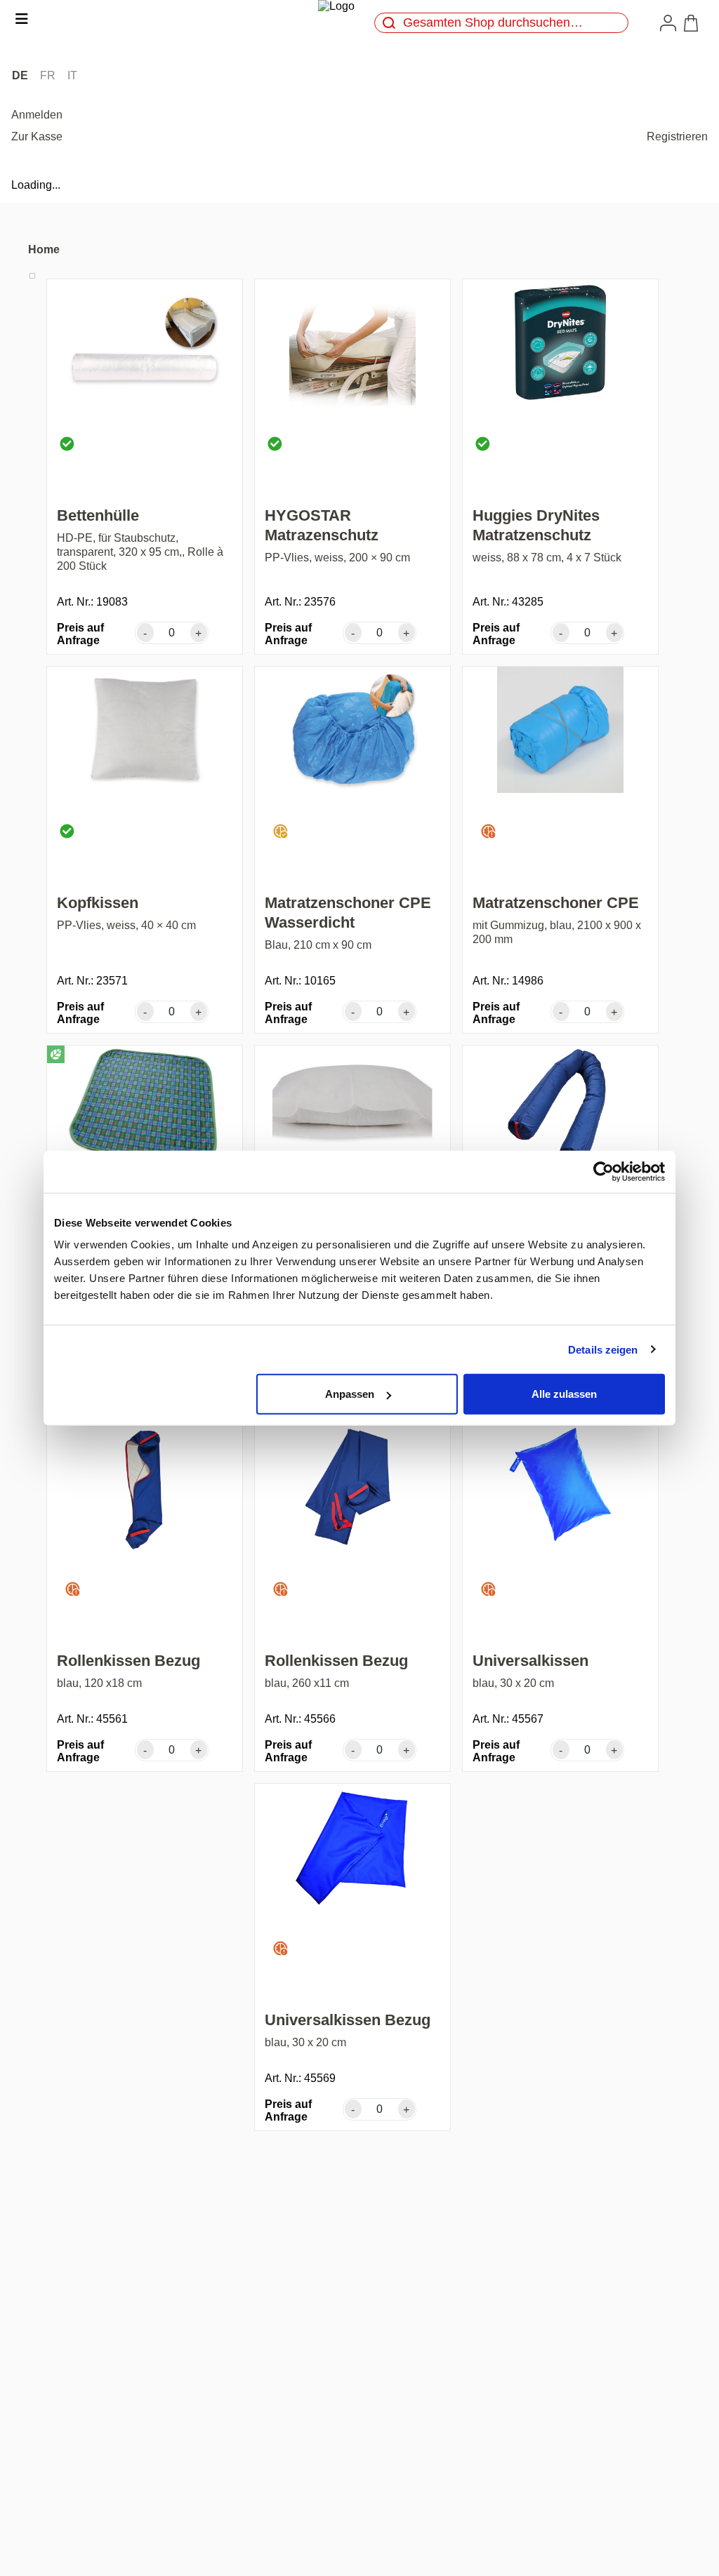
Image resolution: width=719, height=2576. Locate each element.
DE (20, 75)
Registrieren (677, 136)
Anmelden (37, 115)
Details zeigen (603, 1349)
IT (72, 75)
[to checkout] (694, 23)
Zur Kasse (37, 136)
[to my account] (671, 22)
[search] (389, 23)
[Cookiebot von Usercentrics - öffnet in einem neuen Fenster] (603, 1171)
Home (44, 249)
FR (48, 75)
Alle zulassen (564, 1394)
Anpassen (350, 1394)
